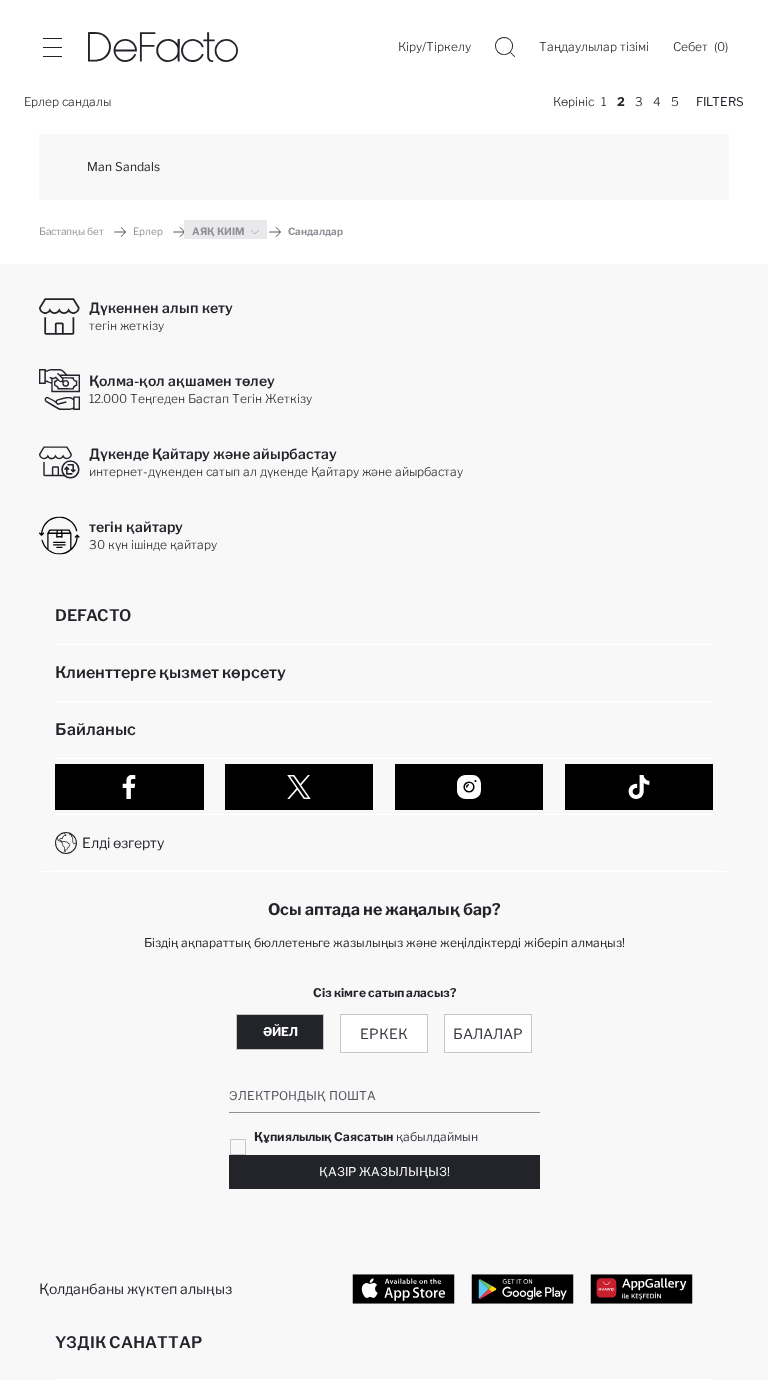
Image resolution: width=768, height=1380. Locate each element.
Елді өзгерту (123, 842)
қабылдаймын (366, 1136)
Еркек (384, 1033)
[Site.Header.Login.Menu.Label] (52, 47)
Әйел (280, 1031)
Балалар (488, 1033)
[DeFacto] (163, 47)
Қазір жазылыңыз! (384, 1171)
